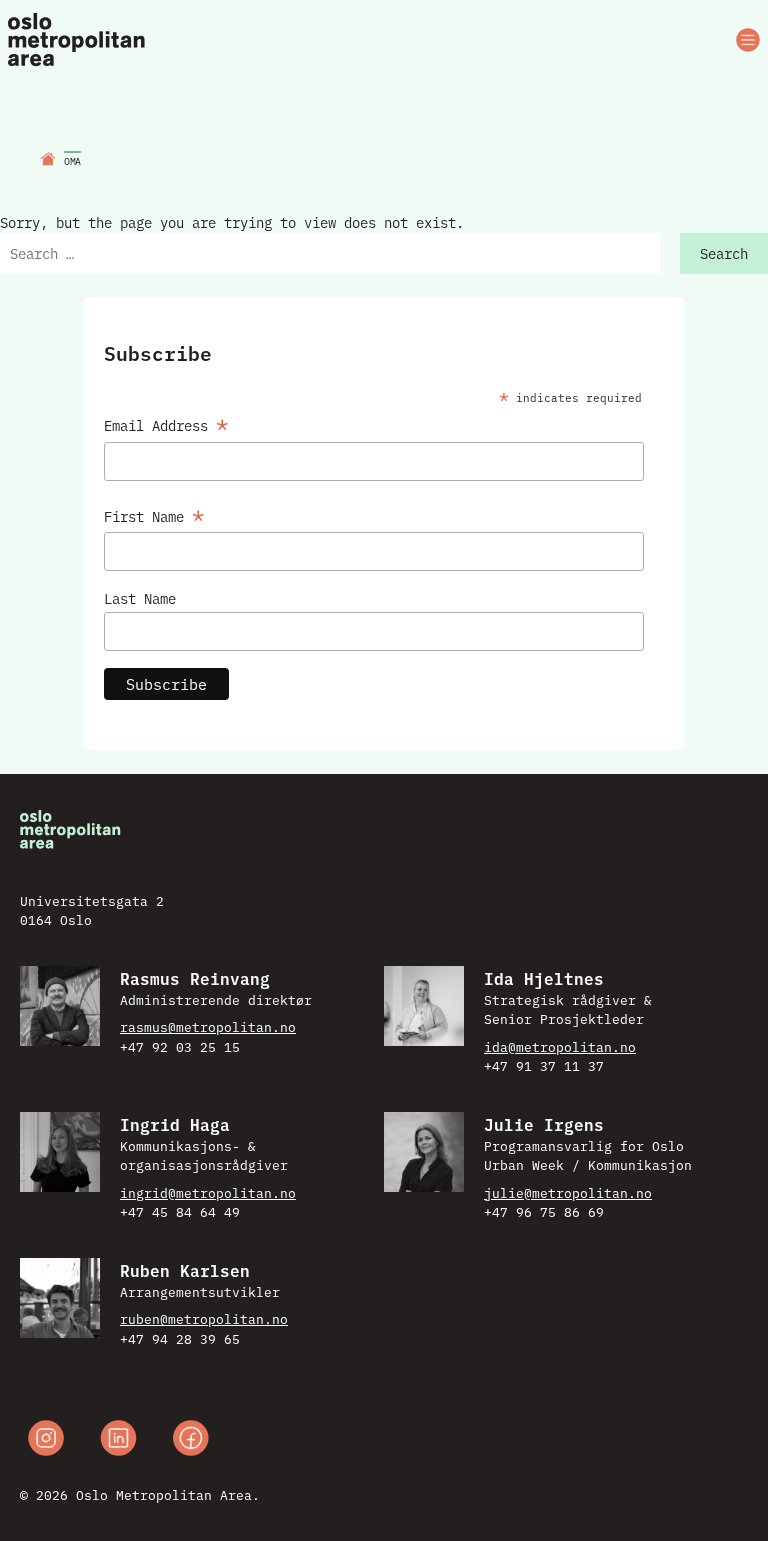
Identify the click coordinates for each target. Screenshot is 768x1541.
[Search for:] (330, 253)
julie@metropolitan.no (568, 1192)
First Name (154, 513)
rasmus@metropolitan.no (208, 1026)
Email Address (166, 422)
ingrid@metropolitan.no (208, 1192)
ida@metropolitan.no (560, 1046)
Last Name (140, 598)
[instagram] (46, 1440)
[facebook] (191, 1440)
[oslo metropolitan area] (78, 40)
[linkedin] (118, 1440)
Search (724, 253)
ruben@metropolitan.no (204, 1318)
